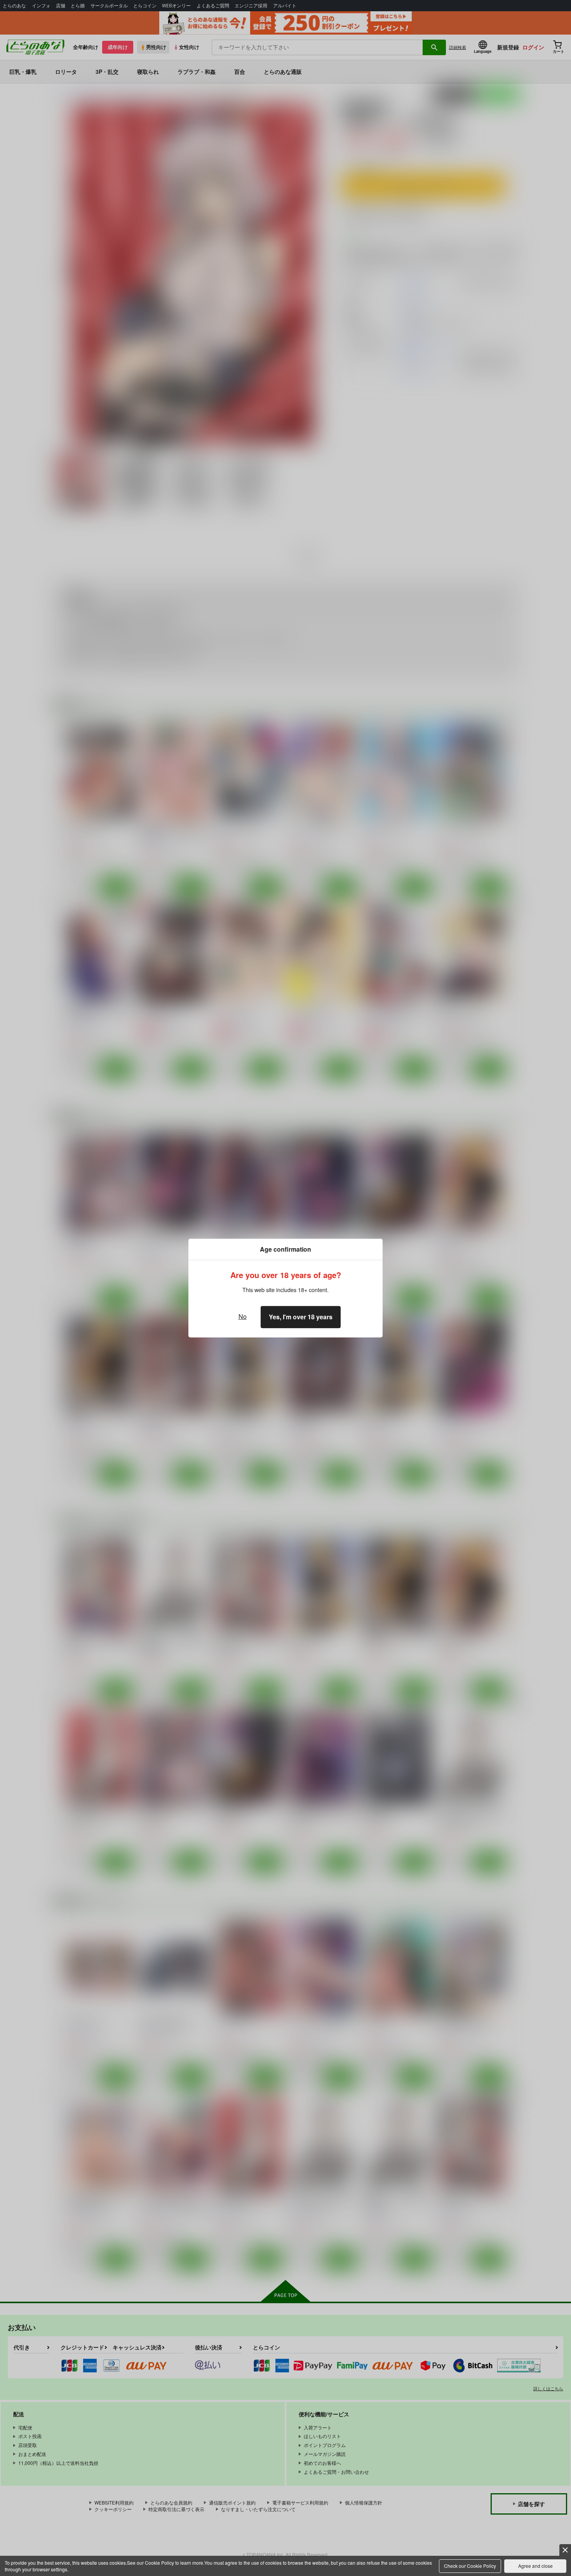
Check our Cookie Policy (470, 2566)
